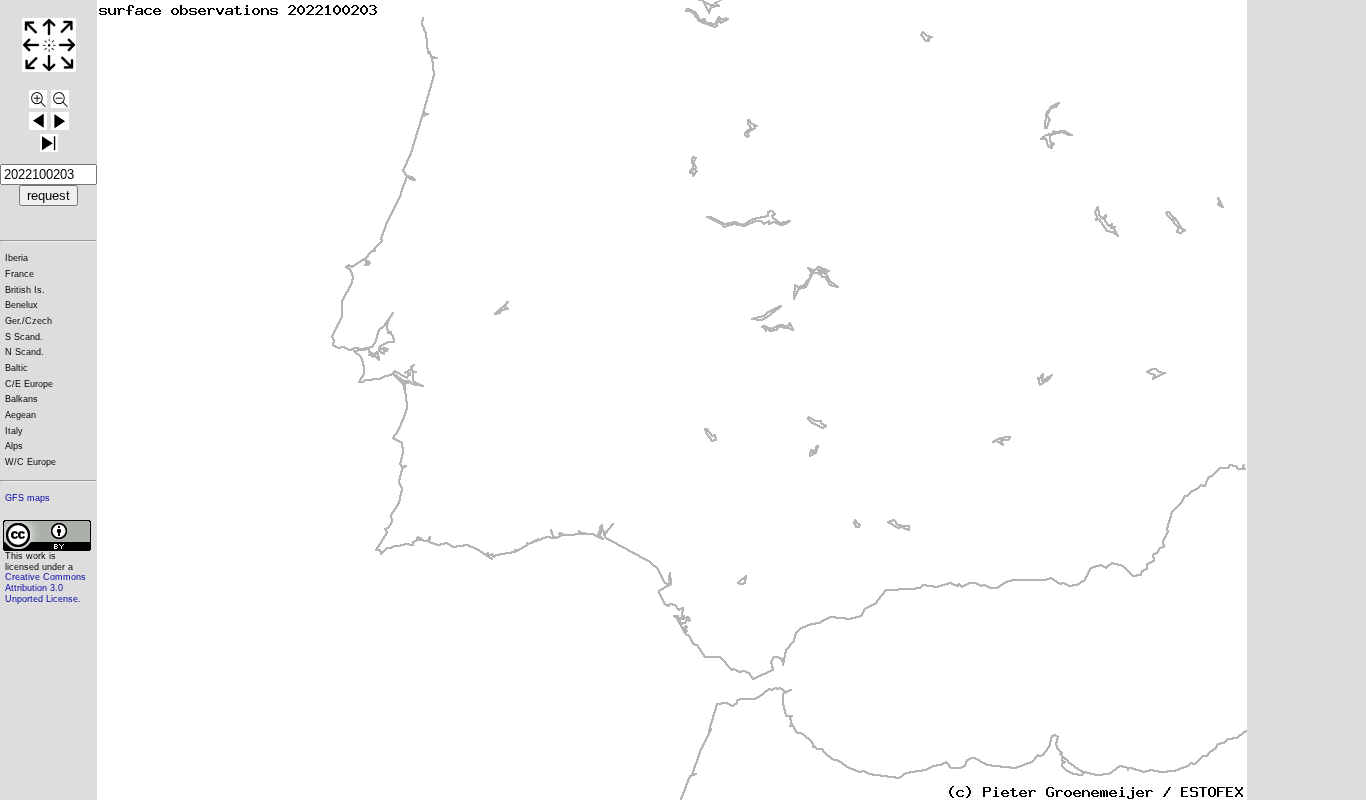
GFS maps (27, 498)
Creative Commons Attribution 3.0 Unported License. (45, 587)
